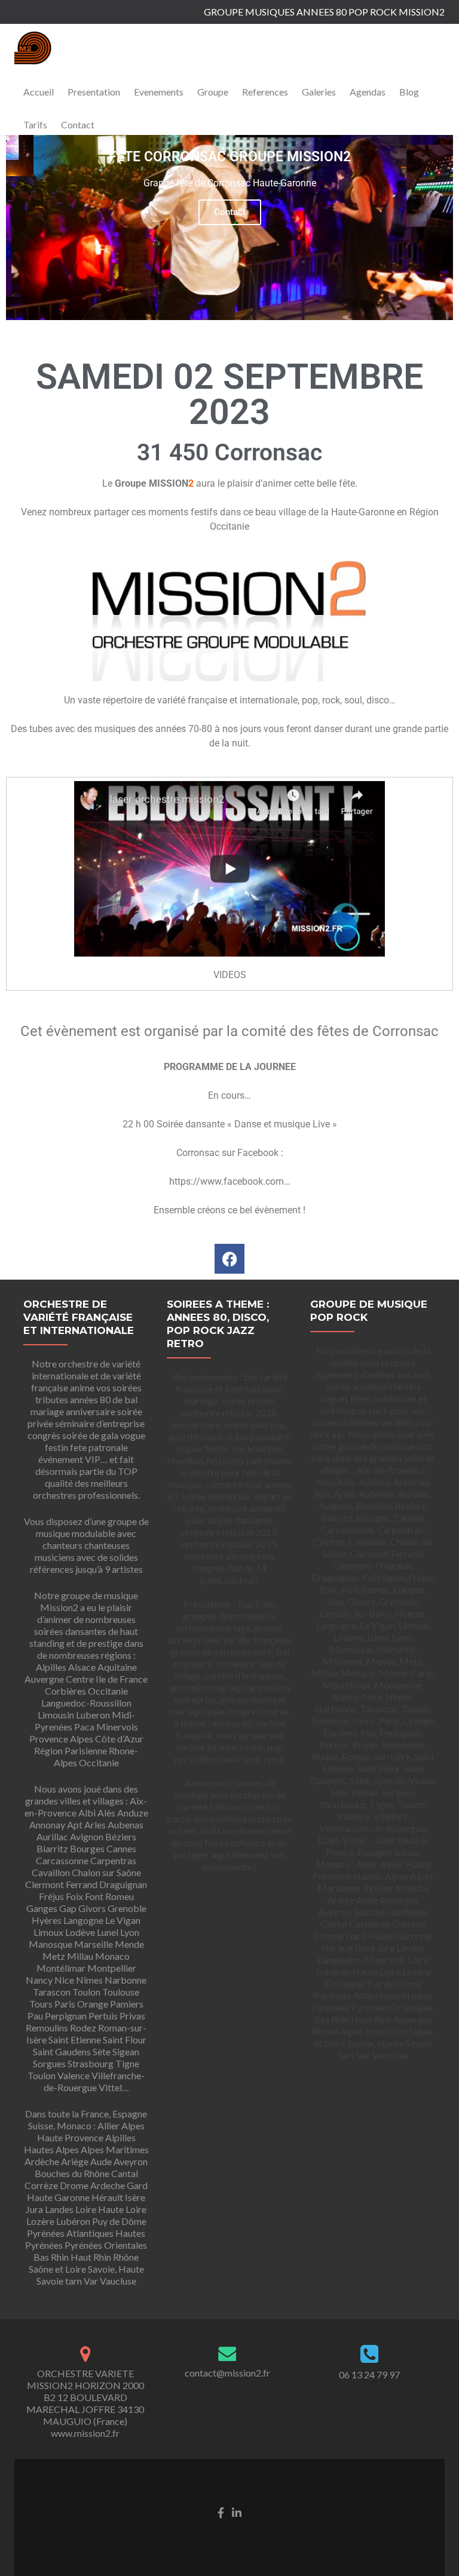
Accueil (39, 92)
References (265, 92)
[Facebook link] (221, 2511)
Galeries (319, 92)
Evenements (159, 92)
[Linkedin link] (237, 2511)
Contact (78, 125)
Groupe (213, 92)
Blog (409, 92)
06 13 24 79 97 (369, 2374)
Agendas (368, 92)
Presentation (94, 92)
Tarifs (35, 125)
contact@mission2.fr (227, 2373)
